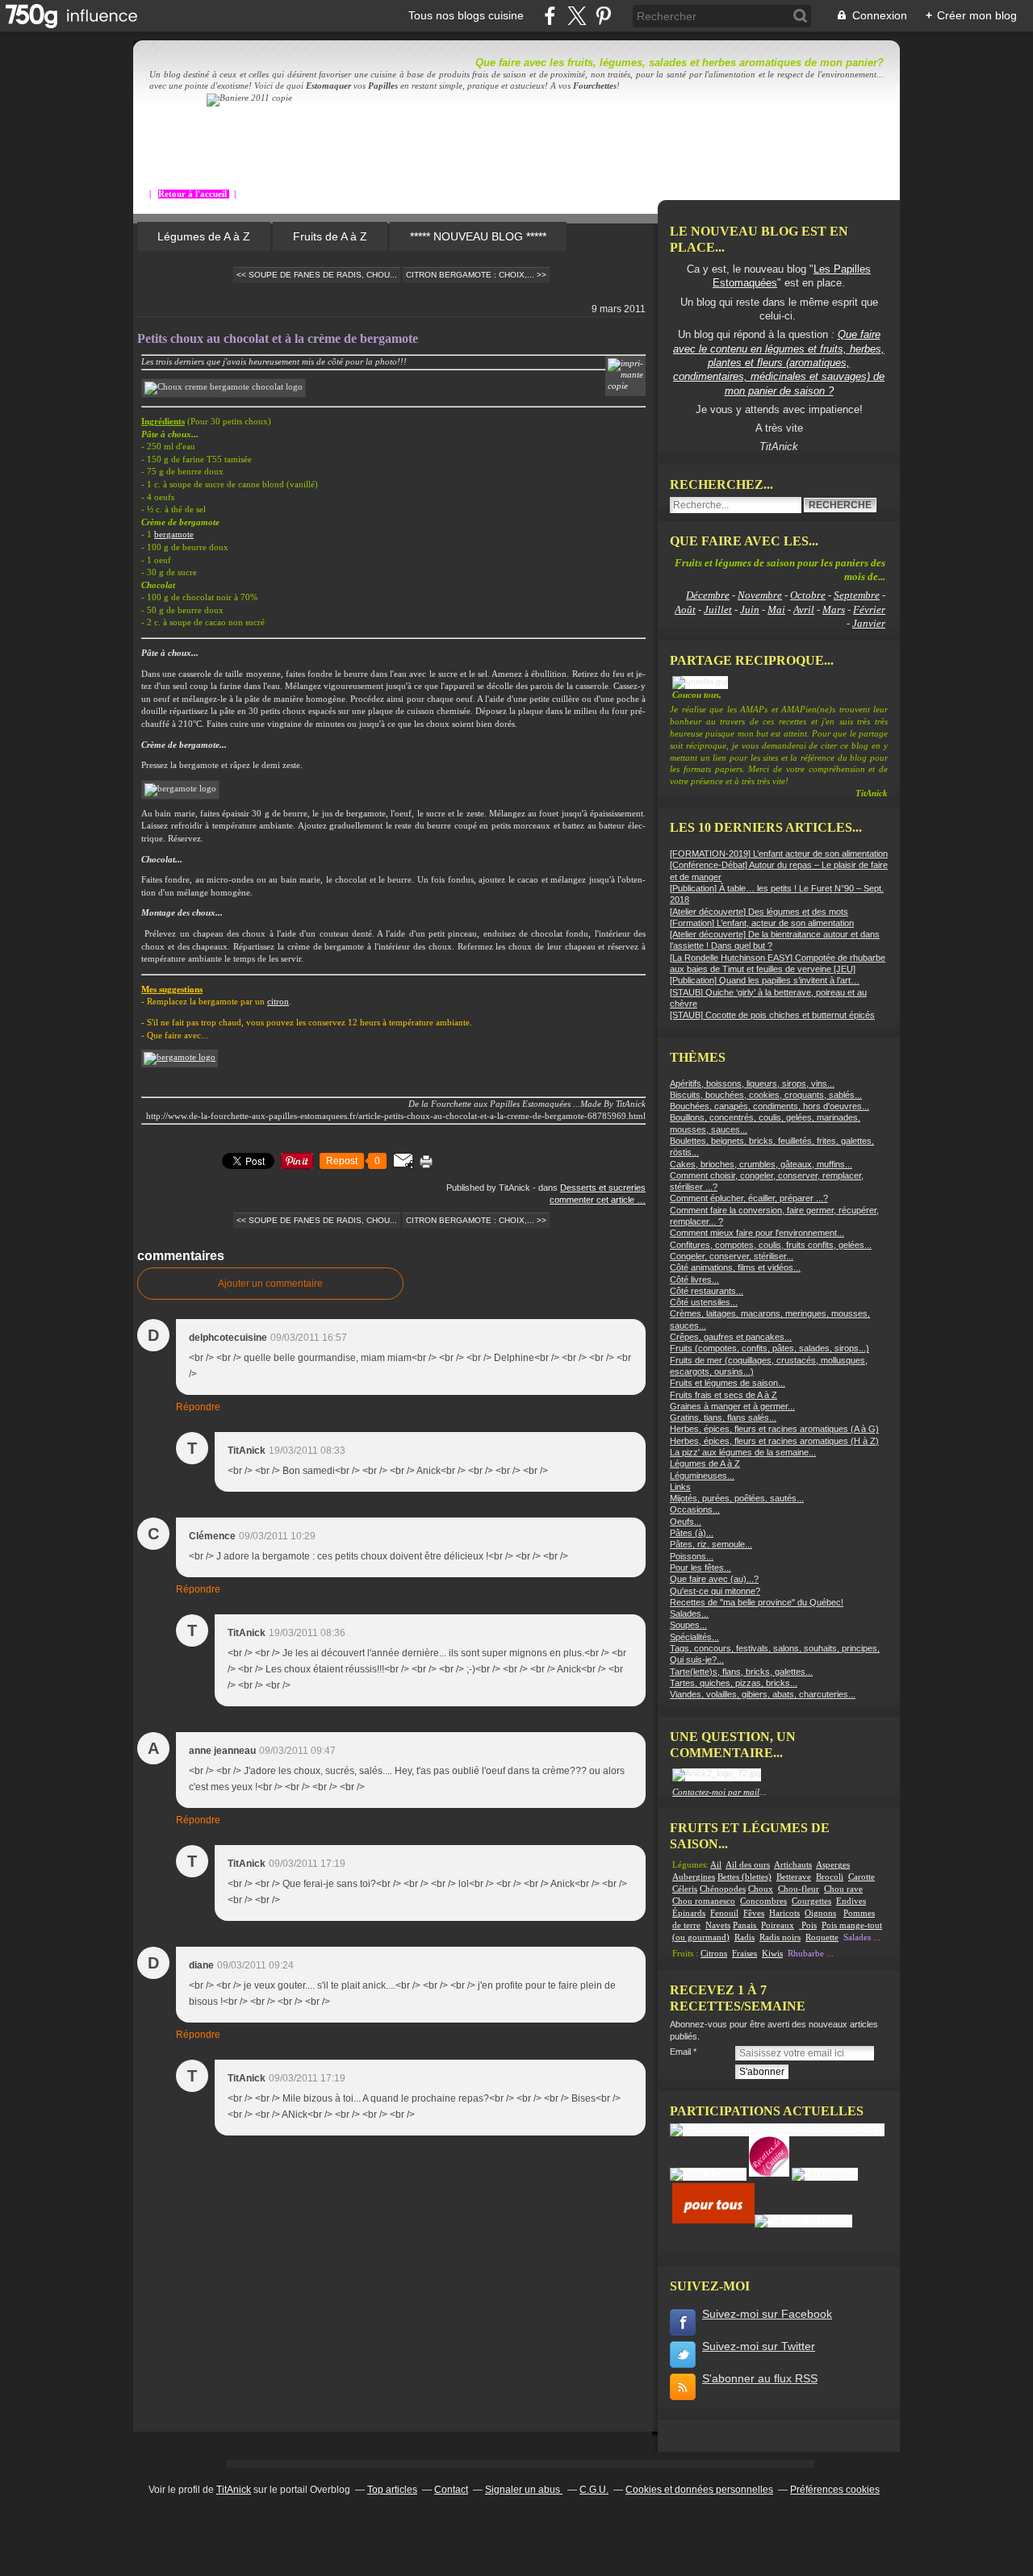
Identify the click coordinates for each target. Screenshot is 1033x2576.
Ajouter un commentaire (270, 1284)
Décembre (708, 595)
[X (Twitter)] (577, 16)
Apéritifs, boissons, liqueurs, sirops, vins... (752, 1083)
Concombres (763, 1901)
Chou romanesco (704, 1901)
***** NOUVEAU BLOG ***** (478, 236)
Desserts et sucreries (603, 1188)
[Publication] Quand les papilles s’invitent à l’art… (765, 980)
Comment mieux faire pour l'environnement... (757, 1233)
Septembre (857, 595)
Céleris (685, 1889)
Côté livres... (694, 1280)
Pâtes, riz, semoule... (711, 1544)
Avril (804, 610)
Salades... (689, 1614)
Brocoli (830, 1877)
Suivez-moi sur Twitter (759, 2346)
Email (680, 2052)
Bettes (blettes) (744, 1877)
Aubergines (694, 1877)
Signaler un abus (524, 2490)
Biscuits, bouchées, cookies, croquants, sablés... (766, 1095)
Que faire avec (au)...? (714, 1579)
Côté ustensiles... (704, 1302)
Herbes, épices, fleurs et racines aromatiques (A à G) (774, 1429)
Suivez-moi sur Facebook (767, 2314)
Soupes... (688, 1625)
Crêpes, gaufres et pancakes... (731, 1337)
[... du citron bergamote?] (180, 1057)
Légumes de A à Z (204, 236)
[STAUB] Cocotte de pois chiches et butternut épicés (772, 1015)
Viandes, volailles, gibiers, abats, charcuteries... (763, 1694)
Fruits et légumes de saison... (728, 1383)
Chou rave (843, 1889)
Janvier (869, 623)
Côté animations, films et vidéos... (735, 1267)
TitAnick (234, 2490)
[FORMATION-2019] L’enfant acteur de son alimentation (779, 854)
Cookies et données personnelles (699, 2490)
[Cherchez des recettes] (803, 2220)
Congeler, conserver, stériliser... (732, 1256)
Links (680, 1487)
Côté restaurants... (707, 1291)
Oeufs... (686, 1522)
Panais (746, 1925)
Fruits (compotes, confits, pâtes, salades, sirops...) (770, 1348)
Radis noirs (780, 1937)
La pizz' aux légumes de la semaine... (743, 1452)
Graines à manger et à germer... (732, 1406)
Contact (451, 2490)
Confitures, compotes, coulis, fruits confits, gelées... (771, 1245)
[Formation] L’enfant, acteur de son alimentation (762, 923)
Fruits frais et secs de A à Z (724, 1395)
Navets (718, 1925)
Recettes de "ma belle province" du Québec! (757, 1602)
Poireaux (778, 1925)
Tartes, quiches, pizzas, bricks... (734, 1683)
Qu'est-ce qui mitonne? (715, 1591)
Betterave (794, 1877)
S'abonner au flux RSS (760, 2378)
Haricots (784, 1913)
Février (869, 610)
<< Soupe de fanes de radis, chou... (317, 275)
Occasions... (695, 1509)
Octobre (808, 595)
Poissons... (692, 1556)
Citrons (714, 1954)
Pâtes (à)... (692, 1533)
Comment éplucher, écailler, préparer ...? (749, 1198)
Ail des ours (748, 1865)
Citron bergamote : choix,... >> (476, 275)
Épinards (689, 1913)
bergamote (174, 534)
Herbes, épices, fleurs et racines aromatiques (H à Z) (774, 1441)
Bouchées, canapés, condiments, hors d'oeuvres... (770, 1106)
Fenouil (724, 1913)
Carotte (862, 1877)
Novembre (760, 595)
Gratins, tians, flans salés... (723, 1417)
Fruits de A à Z (330, 236)
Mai (776, 610)
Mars (834, 610)
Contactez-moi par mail (716, 1792)
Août (685, 610)
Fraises (744, 1954)
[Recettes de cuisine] (713, 2220)
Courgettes (811, 1901)
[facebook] (550, 16)
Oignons (820, 1913)
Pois (809, 1925)
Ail (716, 1865)
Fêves (754, 1913)
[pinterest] (603, 16)
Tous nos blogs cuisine (466, 15)
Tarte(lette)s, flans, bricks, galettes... (741, 1672)
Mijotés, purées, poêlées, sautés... (737, 1498)
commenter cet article (593, 1200)
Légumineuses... (702, 1476)
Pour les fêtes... (701, 1568)
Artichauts (793, 1865)
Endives (851, 1901)
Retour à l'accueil (194, 194)
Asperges (833, 1865)
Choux (761, 1889)
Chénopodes (723, 1889)
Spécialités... (694, 1637)
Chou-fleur (799, 1889)
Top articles (392, 2490)
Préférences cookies (835, 2490)
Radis (744, 1937)
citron (278, 1002)
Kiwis (772, 1954)
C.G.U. (594, 2490)
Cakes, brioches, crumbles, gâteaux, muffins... (761, 1164)
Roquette (822, 1937)
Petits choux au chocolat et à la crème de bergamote (278, 338)
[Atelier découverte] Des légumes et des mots (759, 912)
